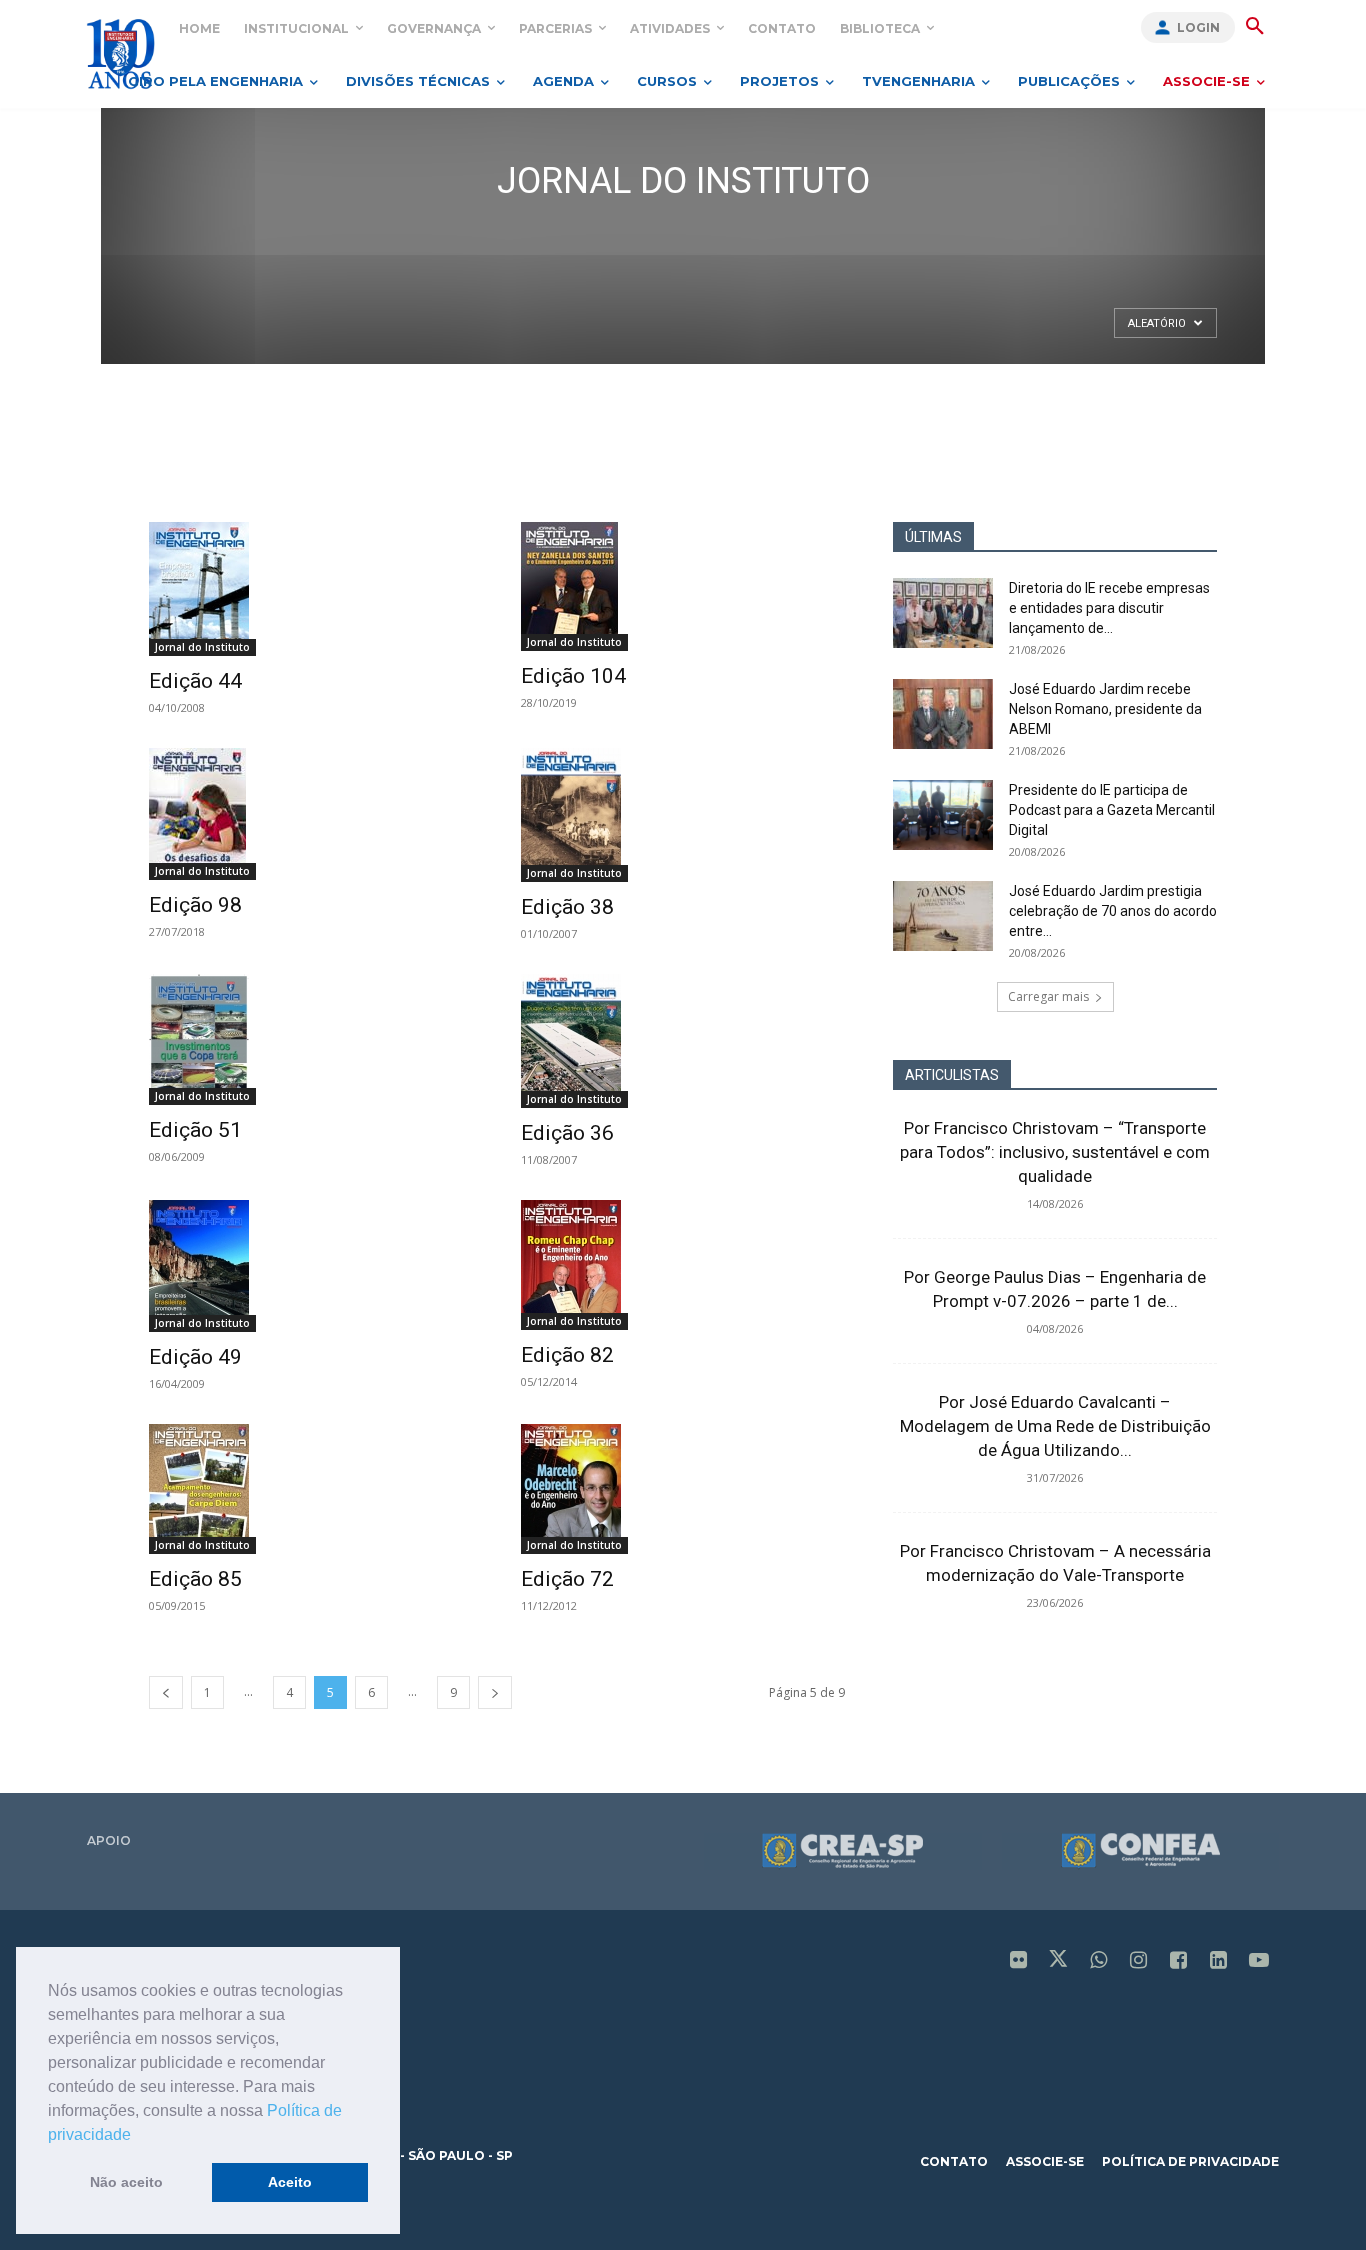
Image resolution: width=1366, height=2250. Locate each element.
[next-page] (495, 1692)
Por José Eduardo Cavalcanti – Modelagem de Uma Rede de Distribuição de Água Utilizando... (1055, 1426)
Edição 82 (567, 1355)
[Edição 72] (683, 1489)
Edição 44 (195, 681)
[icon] (1019, 1961)
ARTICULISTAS (952, 1075)
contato (954, 2161)
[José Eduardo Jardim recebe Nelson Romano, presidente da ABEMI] (943, 714)
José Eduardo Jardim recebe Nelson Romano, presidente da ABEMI (1105, 709)
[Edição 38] (683, 815)
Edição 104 (573, 676)
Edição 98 (195, 905)
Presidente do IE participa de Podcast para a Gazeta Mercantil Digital (1112, 810)
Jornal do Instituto (202, 647)
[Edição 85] (311, 1489)
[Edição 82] (683, 1265)
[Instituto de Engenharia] (120, 53)
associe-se (1045, 2161)
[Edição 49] (311, 1266)
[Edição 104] (683, 586)
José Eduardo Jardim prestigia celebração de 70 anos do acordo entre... (1113, 911)
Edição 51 (195, 1130)
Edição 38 (567, 907)
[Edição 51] (311, 1039)
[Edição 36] (683, 1041)
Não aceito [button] (126, 2182)
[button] (138, 2136)
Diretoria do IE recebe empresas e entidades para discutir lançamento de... (1109, 608)
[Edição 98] (311, 814)
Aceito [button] (290, 2182)
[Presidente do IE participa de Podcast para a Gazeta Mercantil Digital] (943, 815)
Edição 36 (567, 1133)
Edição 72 (567, 1579)
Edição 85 (195, 1579)
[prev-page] (166, 1692)
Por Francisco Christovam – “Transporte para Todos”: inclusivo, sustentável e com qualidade (1055, 1152)
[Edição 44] (311, 589)
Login (1198, 27)
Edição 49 (195, 1357)
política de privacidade (1190, 2161)
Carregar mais (1048, 996)
